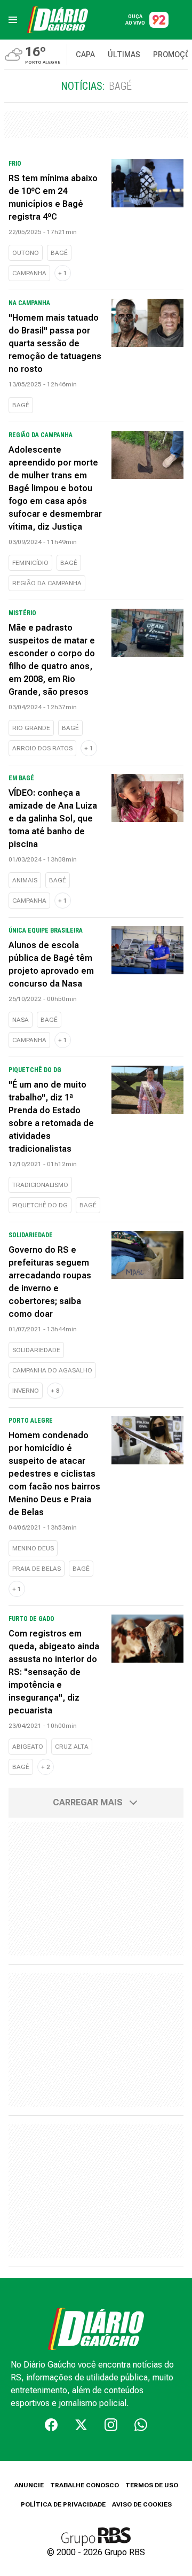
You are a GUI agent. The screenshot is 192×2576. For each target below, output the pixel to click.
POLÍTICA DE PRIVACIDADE (63, 2504)
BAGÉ (59, 253)
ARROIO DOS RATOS (42, 748)
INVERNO (26, 1391)
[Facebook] (51, 2425)
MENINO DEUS (33, 1548)
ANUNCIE (29, 2485)
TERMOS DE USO (152, 2485)
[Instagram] (111, 2425)
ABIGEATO (28, 1747)
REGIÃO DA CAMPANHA (47, 583)
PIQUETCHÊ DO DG (40, 1205)
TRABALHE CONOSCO (85, 2485)
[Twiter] (81, 2425)
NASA (21, 1020)
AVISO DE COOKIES (142, 2504)
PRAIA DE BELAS (37, 1569)
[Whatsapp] (141, 2425)
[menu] (13, 20)
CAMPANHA (29, 273)
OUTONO (26, 253)
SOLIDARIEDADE (36, 1350)
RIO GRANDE (31, 728)
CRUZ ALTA (72, 1747)
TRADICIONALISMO (40, 1185)
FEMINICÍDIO (30, 563)
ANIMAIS (25, 880)
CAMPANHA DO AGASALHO (52, 1370)
